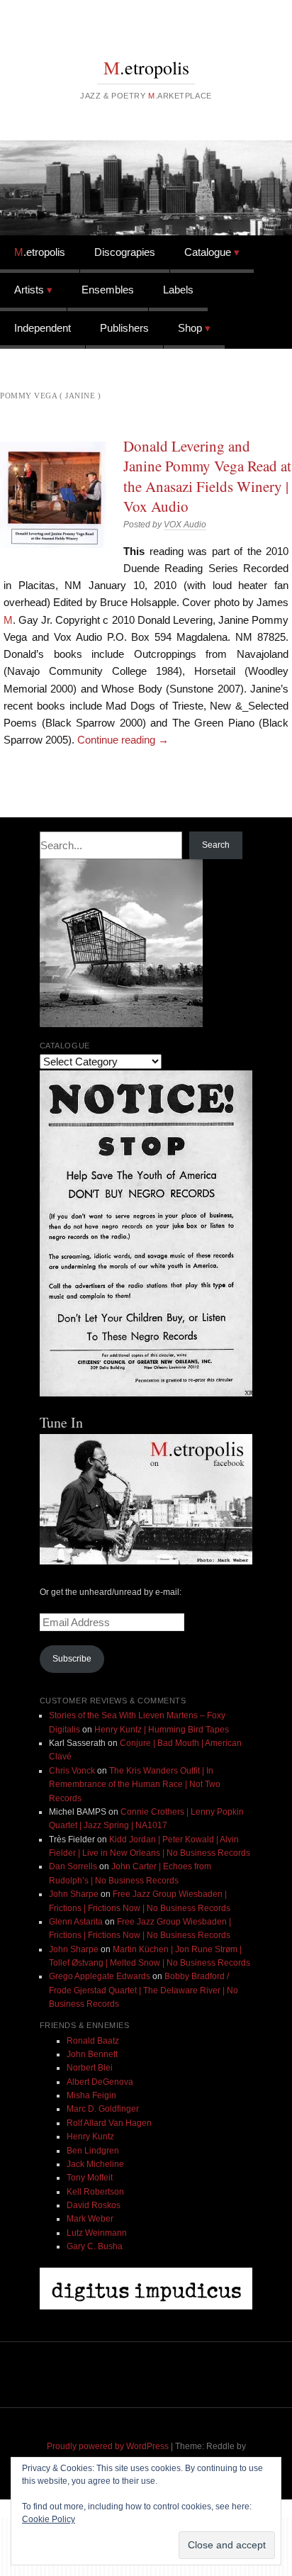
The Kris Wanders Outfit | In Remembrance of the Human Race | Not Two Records (135, 1785)
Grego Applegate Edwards (100, 1976)
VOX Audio (185, 525)
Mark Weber (90, 2219)
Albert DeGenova (100, 2082)
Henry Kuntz (90, 2137)
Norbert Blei (90, 2068)
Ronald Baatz (93, 2041)
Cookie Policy (49, 2519)
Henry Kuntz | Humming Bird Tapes (162, 1730)
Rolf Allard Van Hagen (109, 2123)
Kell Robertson (95, 2192)
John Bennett (92, 2054)
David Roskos (94, 2205)
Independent (43, 328)
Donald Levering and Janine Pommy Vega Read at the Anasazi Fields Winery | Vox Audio (207, 476)
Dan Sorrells (73, 1866)
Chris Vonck (72, 1771)
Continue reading (123, 740)
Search (216, 845)
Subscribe (72, 1659)
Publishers (124, 328)
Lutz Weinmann (97, 2233)
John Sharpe (74, 1894)
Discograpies (125, 252)
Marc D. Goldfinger (103, 2109)
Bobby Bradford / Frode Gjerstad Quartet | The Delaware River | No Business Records (144, 1990)
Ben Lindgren (93, 2151)
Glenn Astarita (76, 1922)
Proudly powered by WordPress (108, 2446)
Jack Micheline (95, 2164)
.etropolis (146, 67)
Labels (178, 290)
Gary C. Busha (95, 2246)
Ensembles (108, 290)
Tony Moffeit (90, 2178)
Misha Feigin (91, 2095)
